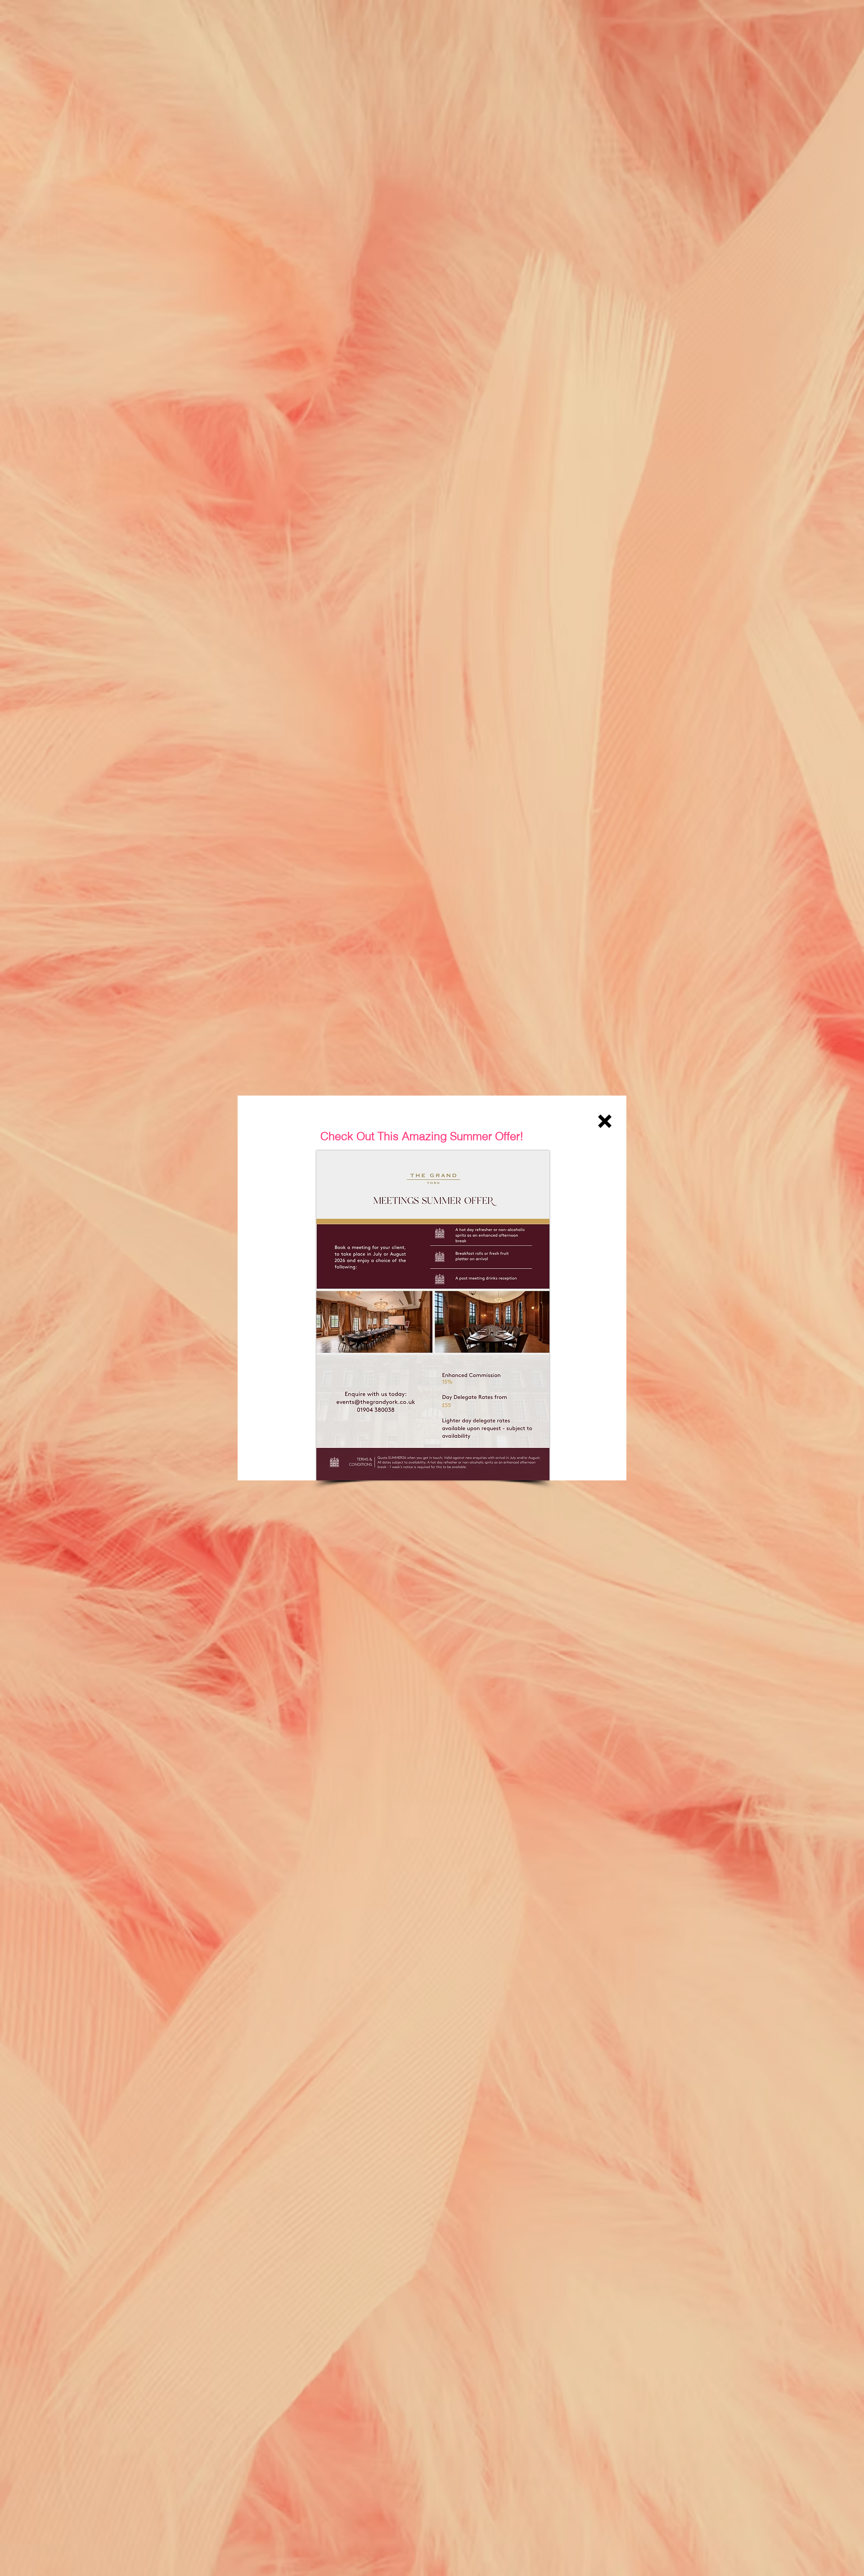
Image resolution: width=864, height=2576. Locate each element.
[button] (605, 1121)
